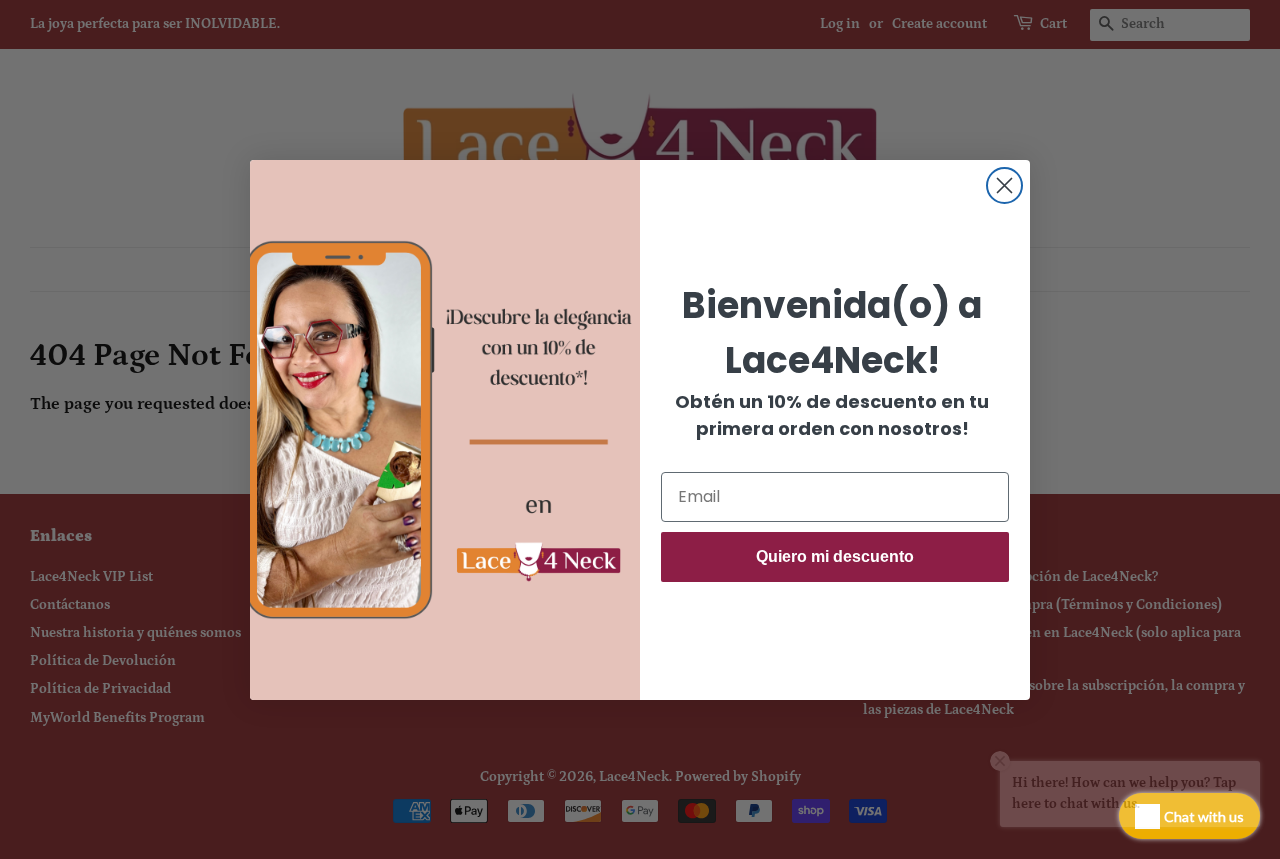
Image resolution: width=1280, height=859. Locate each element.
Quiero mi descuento (835, 556)
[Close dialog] (1004, 185)
